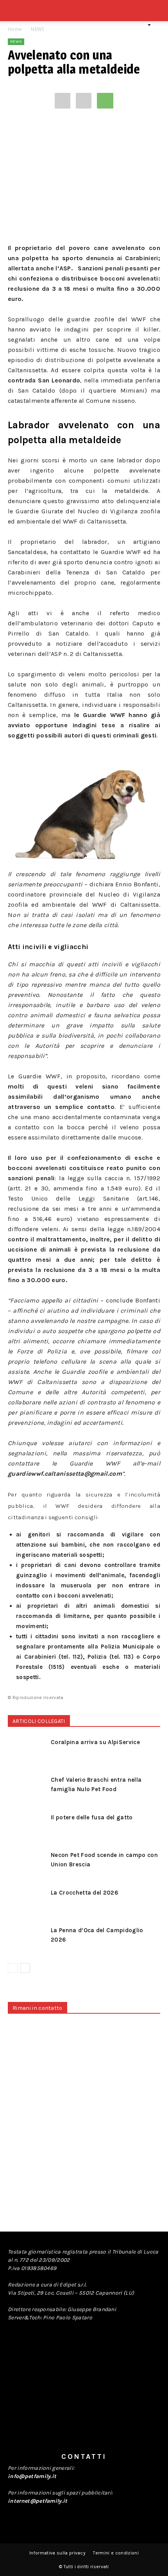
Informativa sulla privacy (57, 2553)
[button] (157, 15)
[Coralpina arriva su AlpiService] (27, 1751)
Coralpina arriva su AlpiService (95, 1742)
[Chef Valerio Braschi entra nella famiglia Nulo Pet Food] (27, 1789)
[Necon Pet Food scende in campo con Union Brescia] (27, 1864)
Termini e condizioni (116, 2553)
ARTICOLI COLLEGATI (39, 1721)
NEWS (37, 29)
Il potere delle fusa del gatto (92, 1817)
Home (15, 29)
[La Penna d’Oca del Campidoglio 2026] (27, 1939)
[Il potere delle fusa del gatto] (27, 1826)
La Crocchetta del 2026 (85, 1893)
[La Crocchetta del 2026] (27, 1901)
